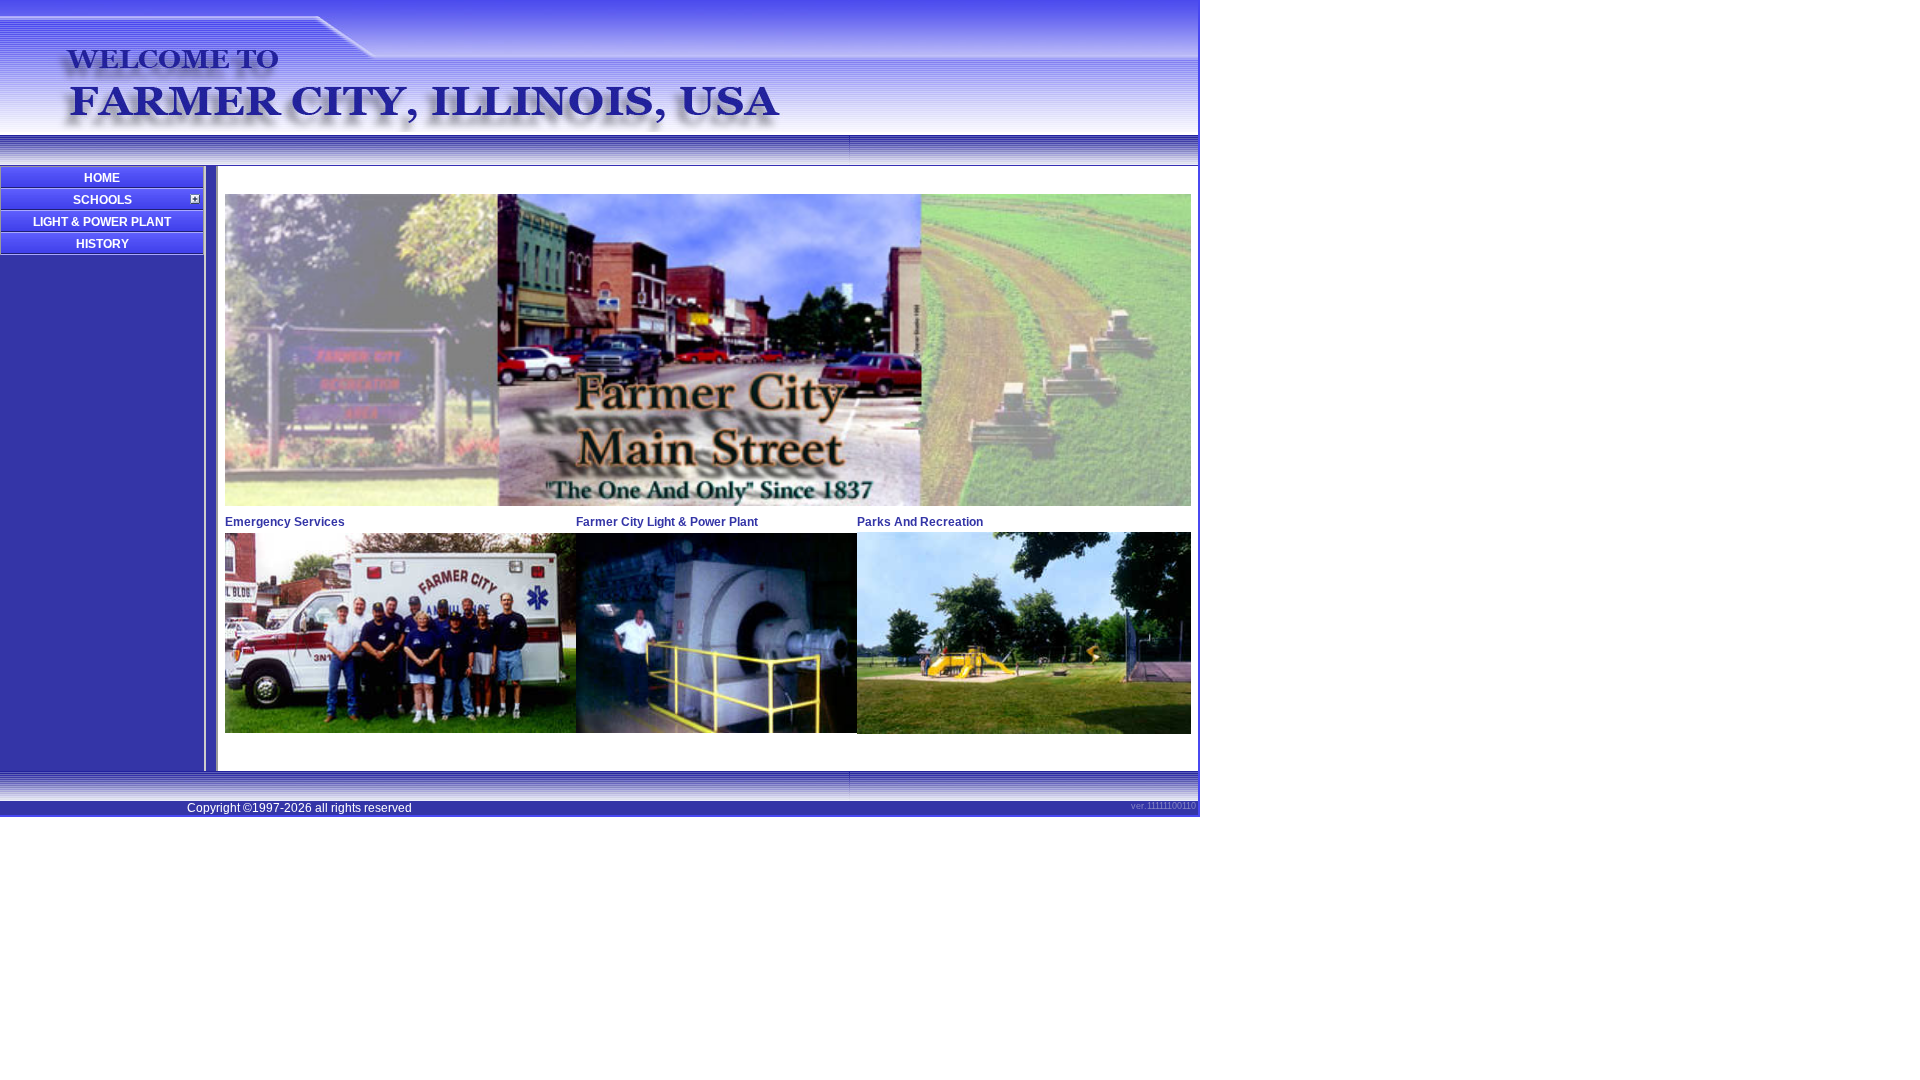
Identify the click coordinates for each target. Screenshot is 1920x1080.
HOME (102, 178)
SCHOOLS (102, 200)
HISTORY (102, 244)
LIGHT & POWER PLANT (102, 222)
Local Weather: (1023, 181)
